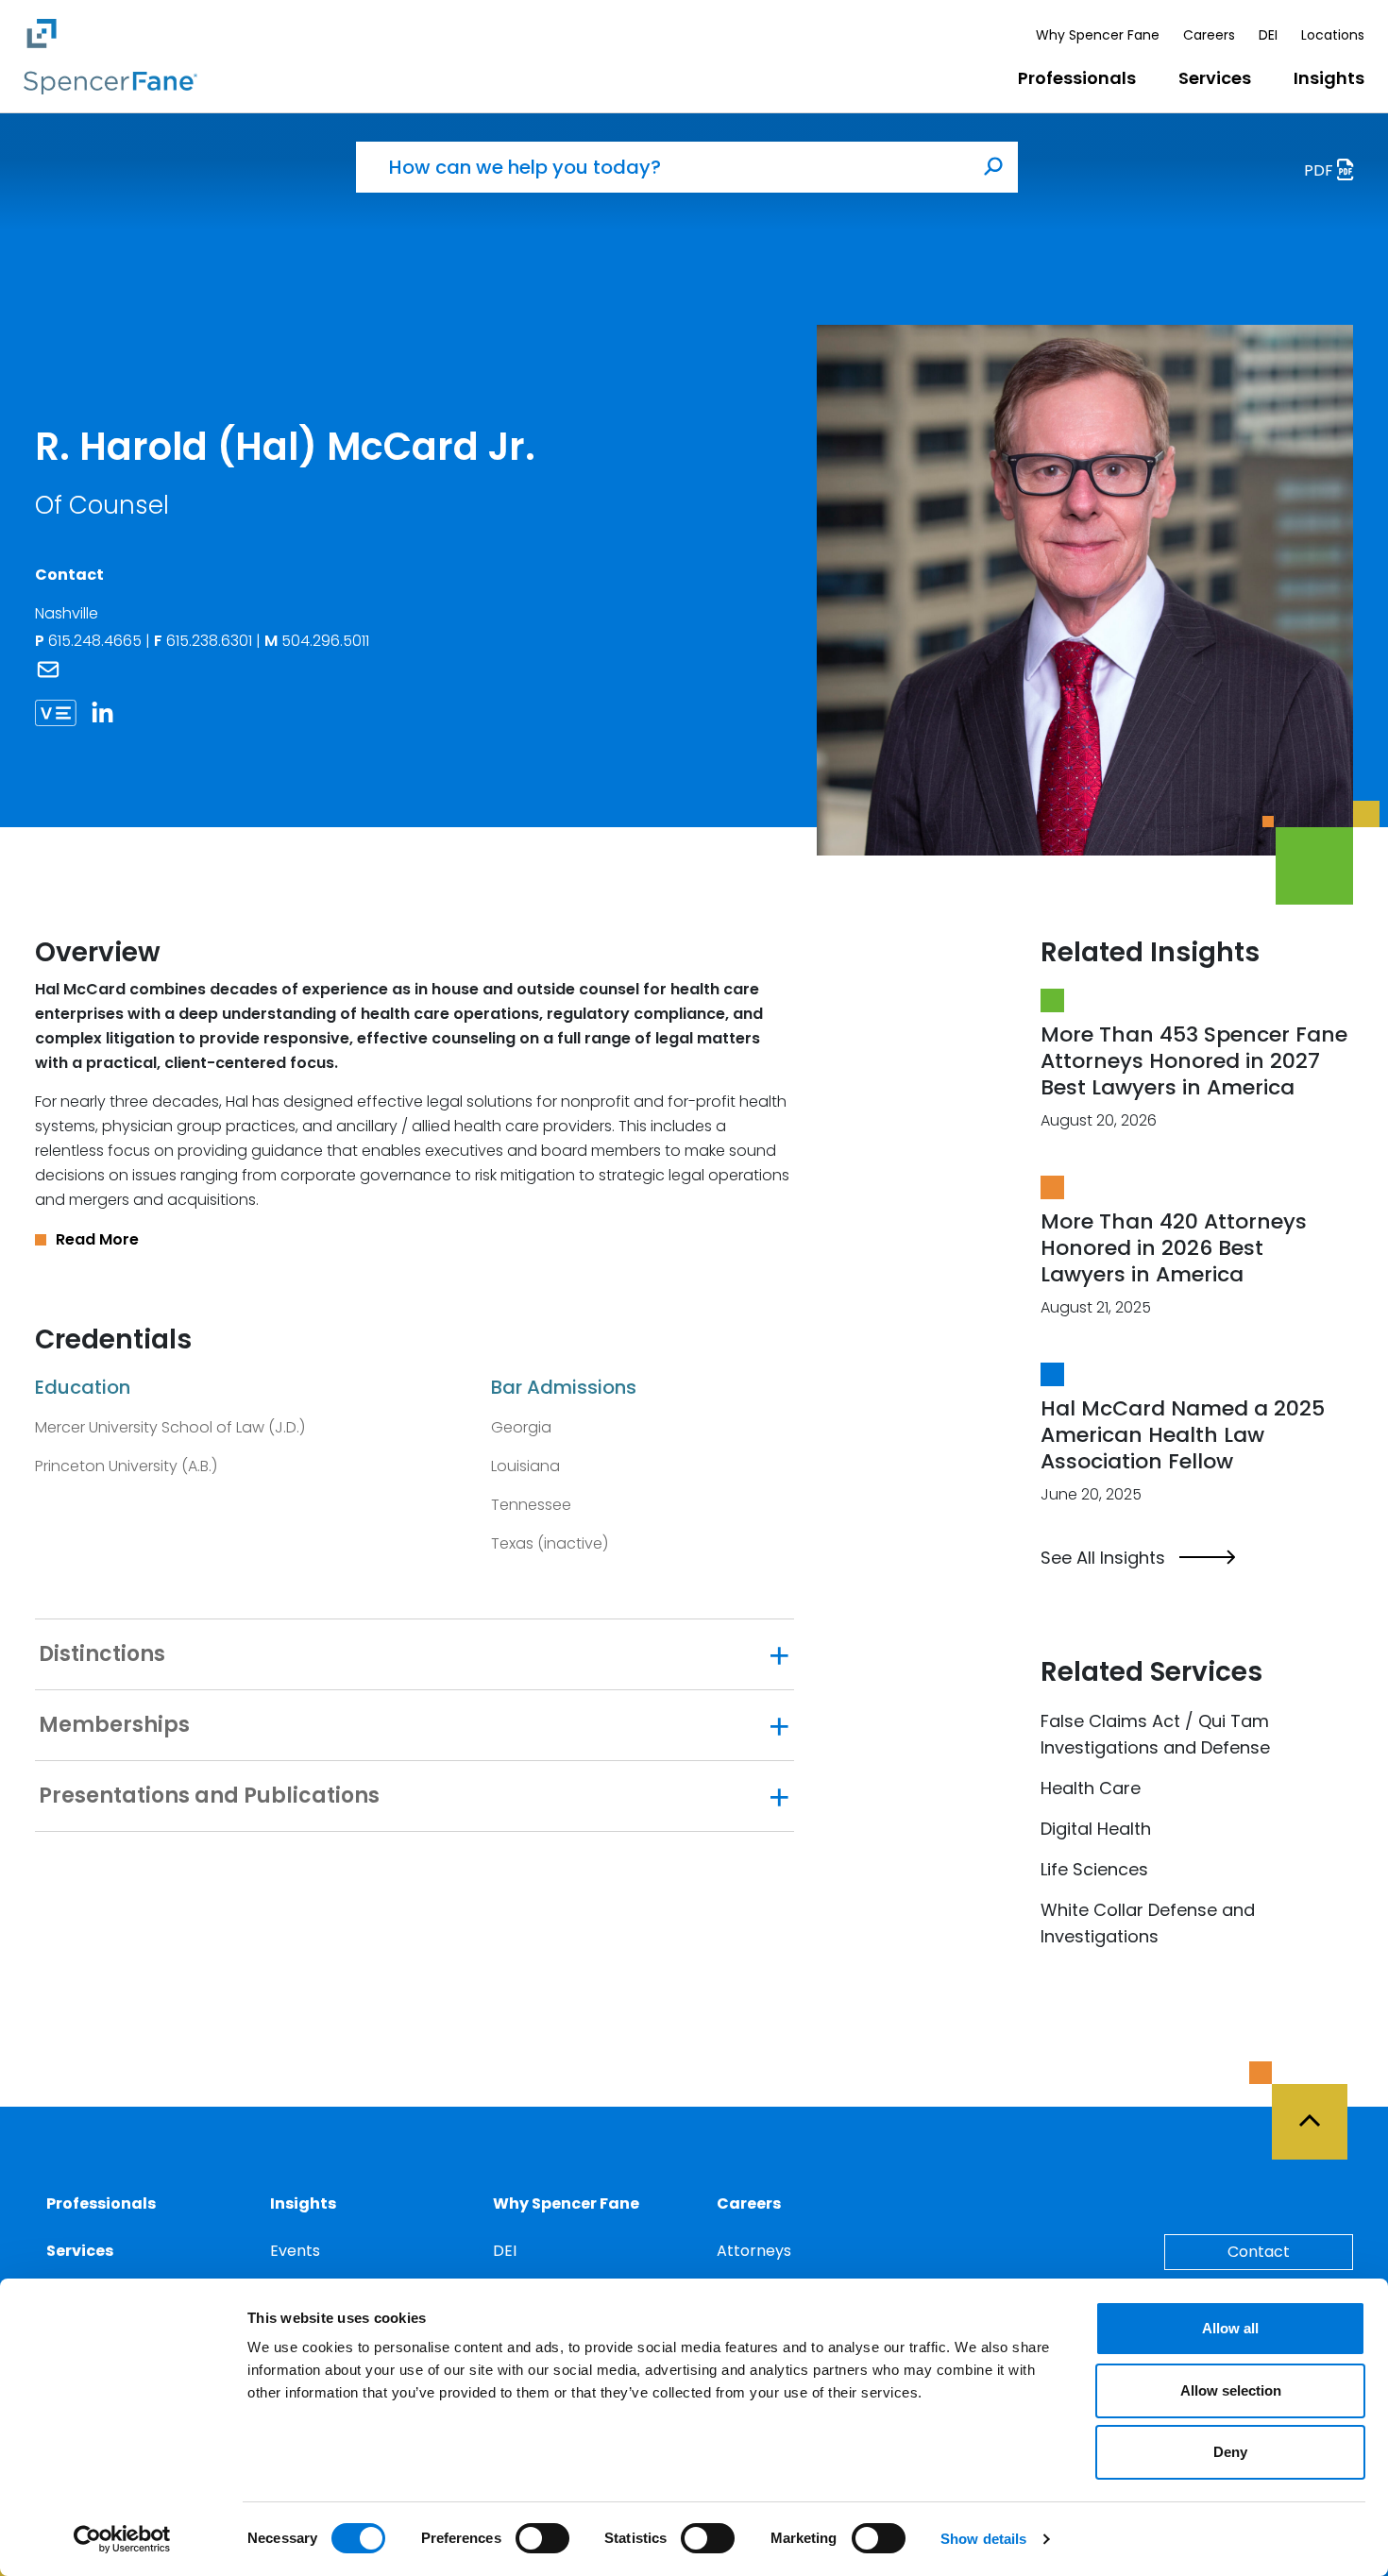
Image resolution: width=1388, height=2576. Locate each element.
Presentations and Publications (209, 1796)
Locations (1333, 35)
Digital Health (1096, 1829)
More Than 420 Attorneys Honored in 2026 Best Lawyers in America (1174, 1248)
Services (1215, 78)
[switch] (542, 2538)
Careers (1209, 35)
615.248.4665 (97, 641)
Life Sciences (1094, 1869)
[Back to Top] (1318, 2110)
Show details (983, 2539)
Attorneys (754, 2251)
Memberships (114, 1725)
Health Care (1091, 1788)
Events (295, 2251)
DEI (1268, 35)
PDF (1320, 170)
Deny (1230, 2452)
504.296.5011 (317, 641)
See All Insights (1103, 1558)
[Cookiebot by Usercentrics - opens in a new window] (122, 2539)
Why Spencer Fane (1098, 35)
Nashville (67, 613)
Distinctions (102, 1654)
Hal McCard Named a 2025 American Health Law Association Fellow (1183, 1435)
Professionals (1077, 78)
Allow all (1230, 2328)
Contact (1259, 2252)
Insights (1329, 78)
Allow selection (1231, 2390)
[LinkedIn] (110, 712)
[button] (415, 1240)
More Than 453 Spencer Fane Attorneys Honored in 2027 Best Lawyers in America (1194, 1061)
